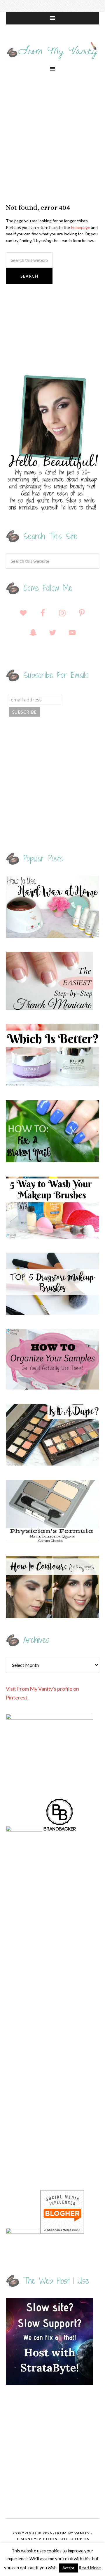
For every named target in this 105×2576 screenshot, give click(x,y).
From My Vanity (52, 51)
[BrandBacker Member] (60, 1830)
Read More (90, 2568)
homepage (80, 227)
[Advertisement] (52, 139)
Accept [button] (68, 2568)
